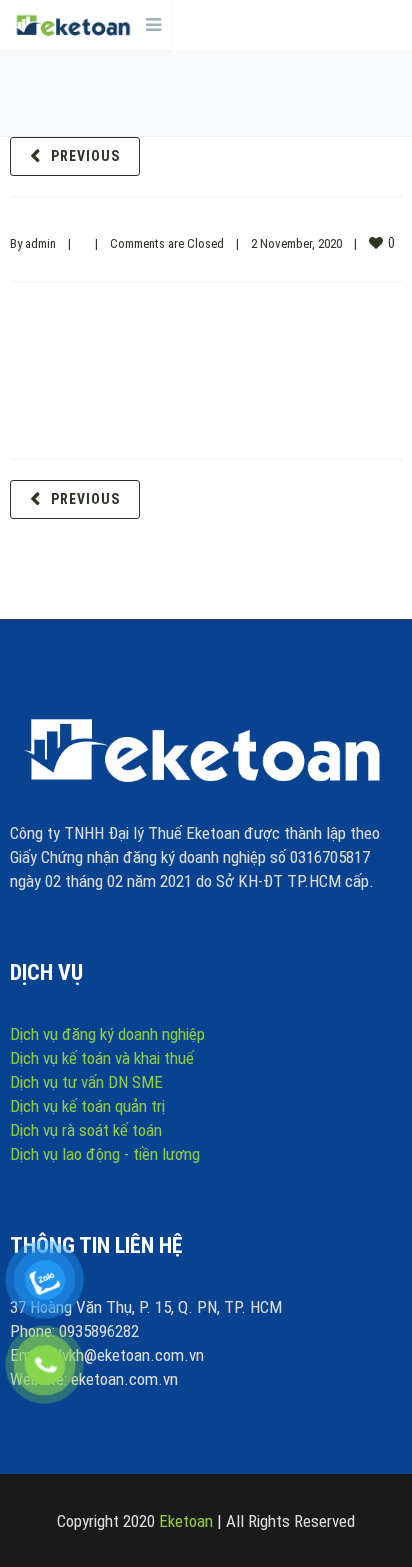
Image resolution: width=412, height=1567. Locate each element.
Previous (85, 156)
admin (40, 243)
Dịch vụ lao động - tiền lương (105, 1154)
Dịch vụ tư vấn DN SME (86, 1082)
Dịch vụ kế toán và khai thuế (102, 1058)
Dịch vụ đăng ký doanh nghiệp (107, 1034)
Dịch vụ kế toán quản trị (87, 1106)
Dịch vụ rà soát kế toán (86, 1130)
